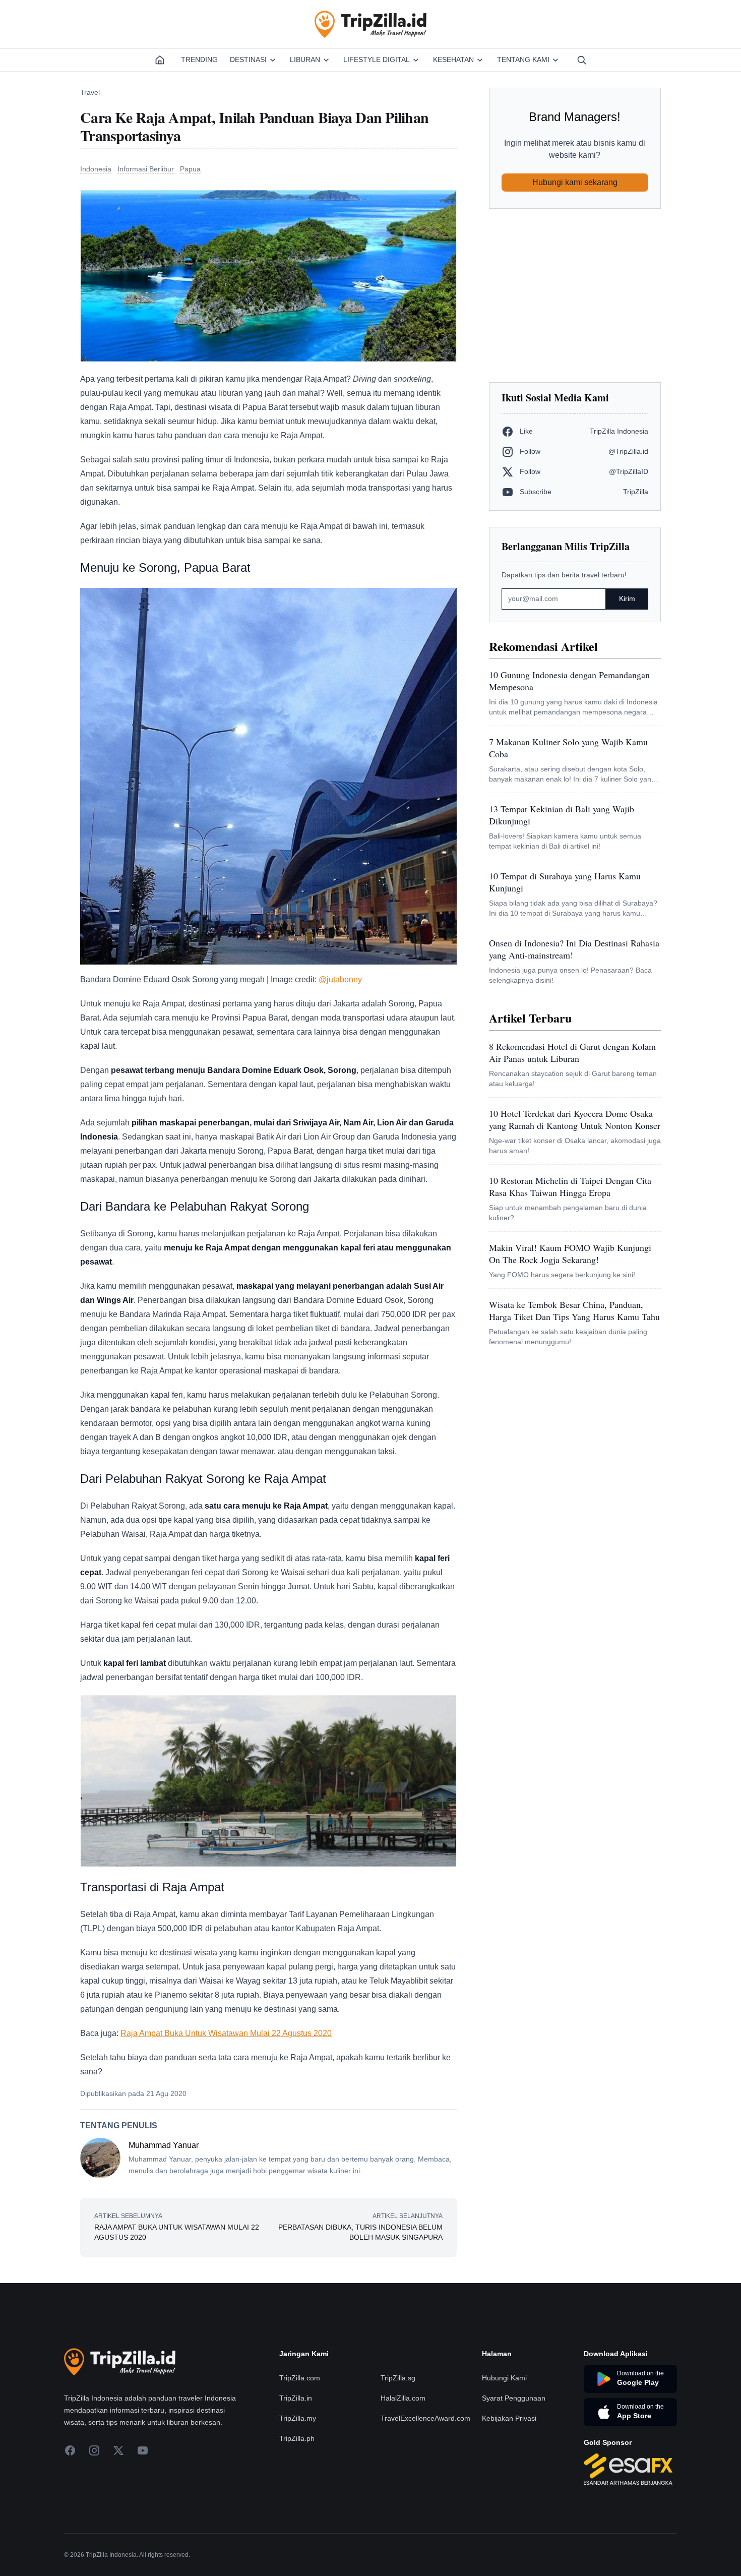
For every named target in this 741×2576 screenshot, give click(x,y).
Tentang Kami (523, 59)
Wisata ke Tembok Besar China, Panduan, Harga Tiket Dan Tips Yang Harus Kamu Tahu (574, 1310)
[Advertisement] (575, 295)
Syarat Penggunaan (514, 2398)
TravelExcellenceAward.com (425, 2418)
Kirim (627, 598)
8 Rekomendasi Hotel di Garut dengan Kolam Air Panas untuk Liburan (572, 1052)
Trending (199, 59)
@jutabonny (340, 979)
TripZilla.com (300, 2378)
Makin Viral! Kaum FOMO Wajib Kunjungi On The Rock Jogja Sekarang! (570, 1253)
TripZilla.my (298, 2418)
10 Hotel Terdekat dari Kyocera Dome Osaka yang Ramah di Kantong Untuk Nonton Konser (575, 1119)
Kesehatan (453, 59)
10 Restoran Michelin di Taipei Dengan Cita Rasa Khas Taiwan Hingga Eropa (570, 1186)
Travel (90, 92)
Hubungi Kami (504, 2378)
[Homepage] (160, 60)
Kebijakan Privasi (509, 2418)
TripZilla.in (296, 2398)
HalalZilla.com (403, 2398)
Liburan (305, 59)
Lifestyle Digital (377, 59)
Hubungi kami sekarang (575, 182)
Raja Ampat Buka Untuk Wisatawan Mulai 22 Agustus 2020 (226, 2033)
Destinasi (248, 59)
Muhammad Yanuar (164, 2145)
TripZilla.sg (398, 2378)
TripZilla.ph (297, 2438)
